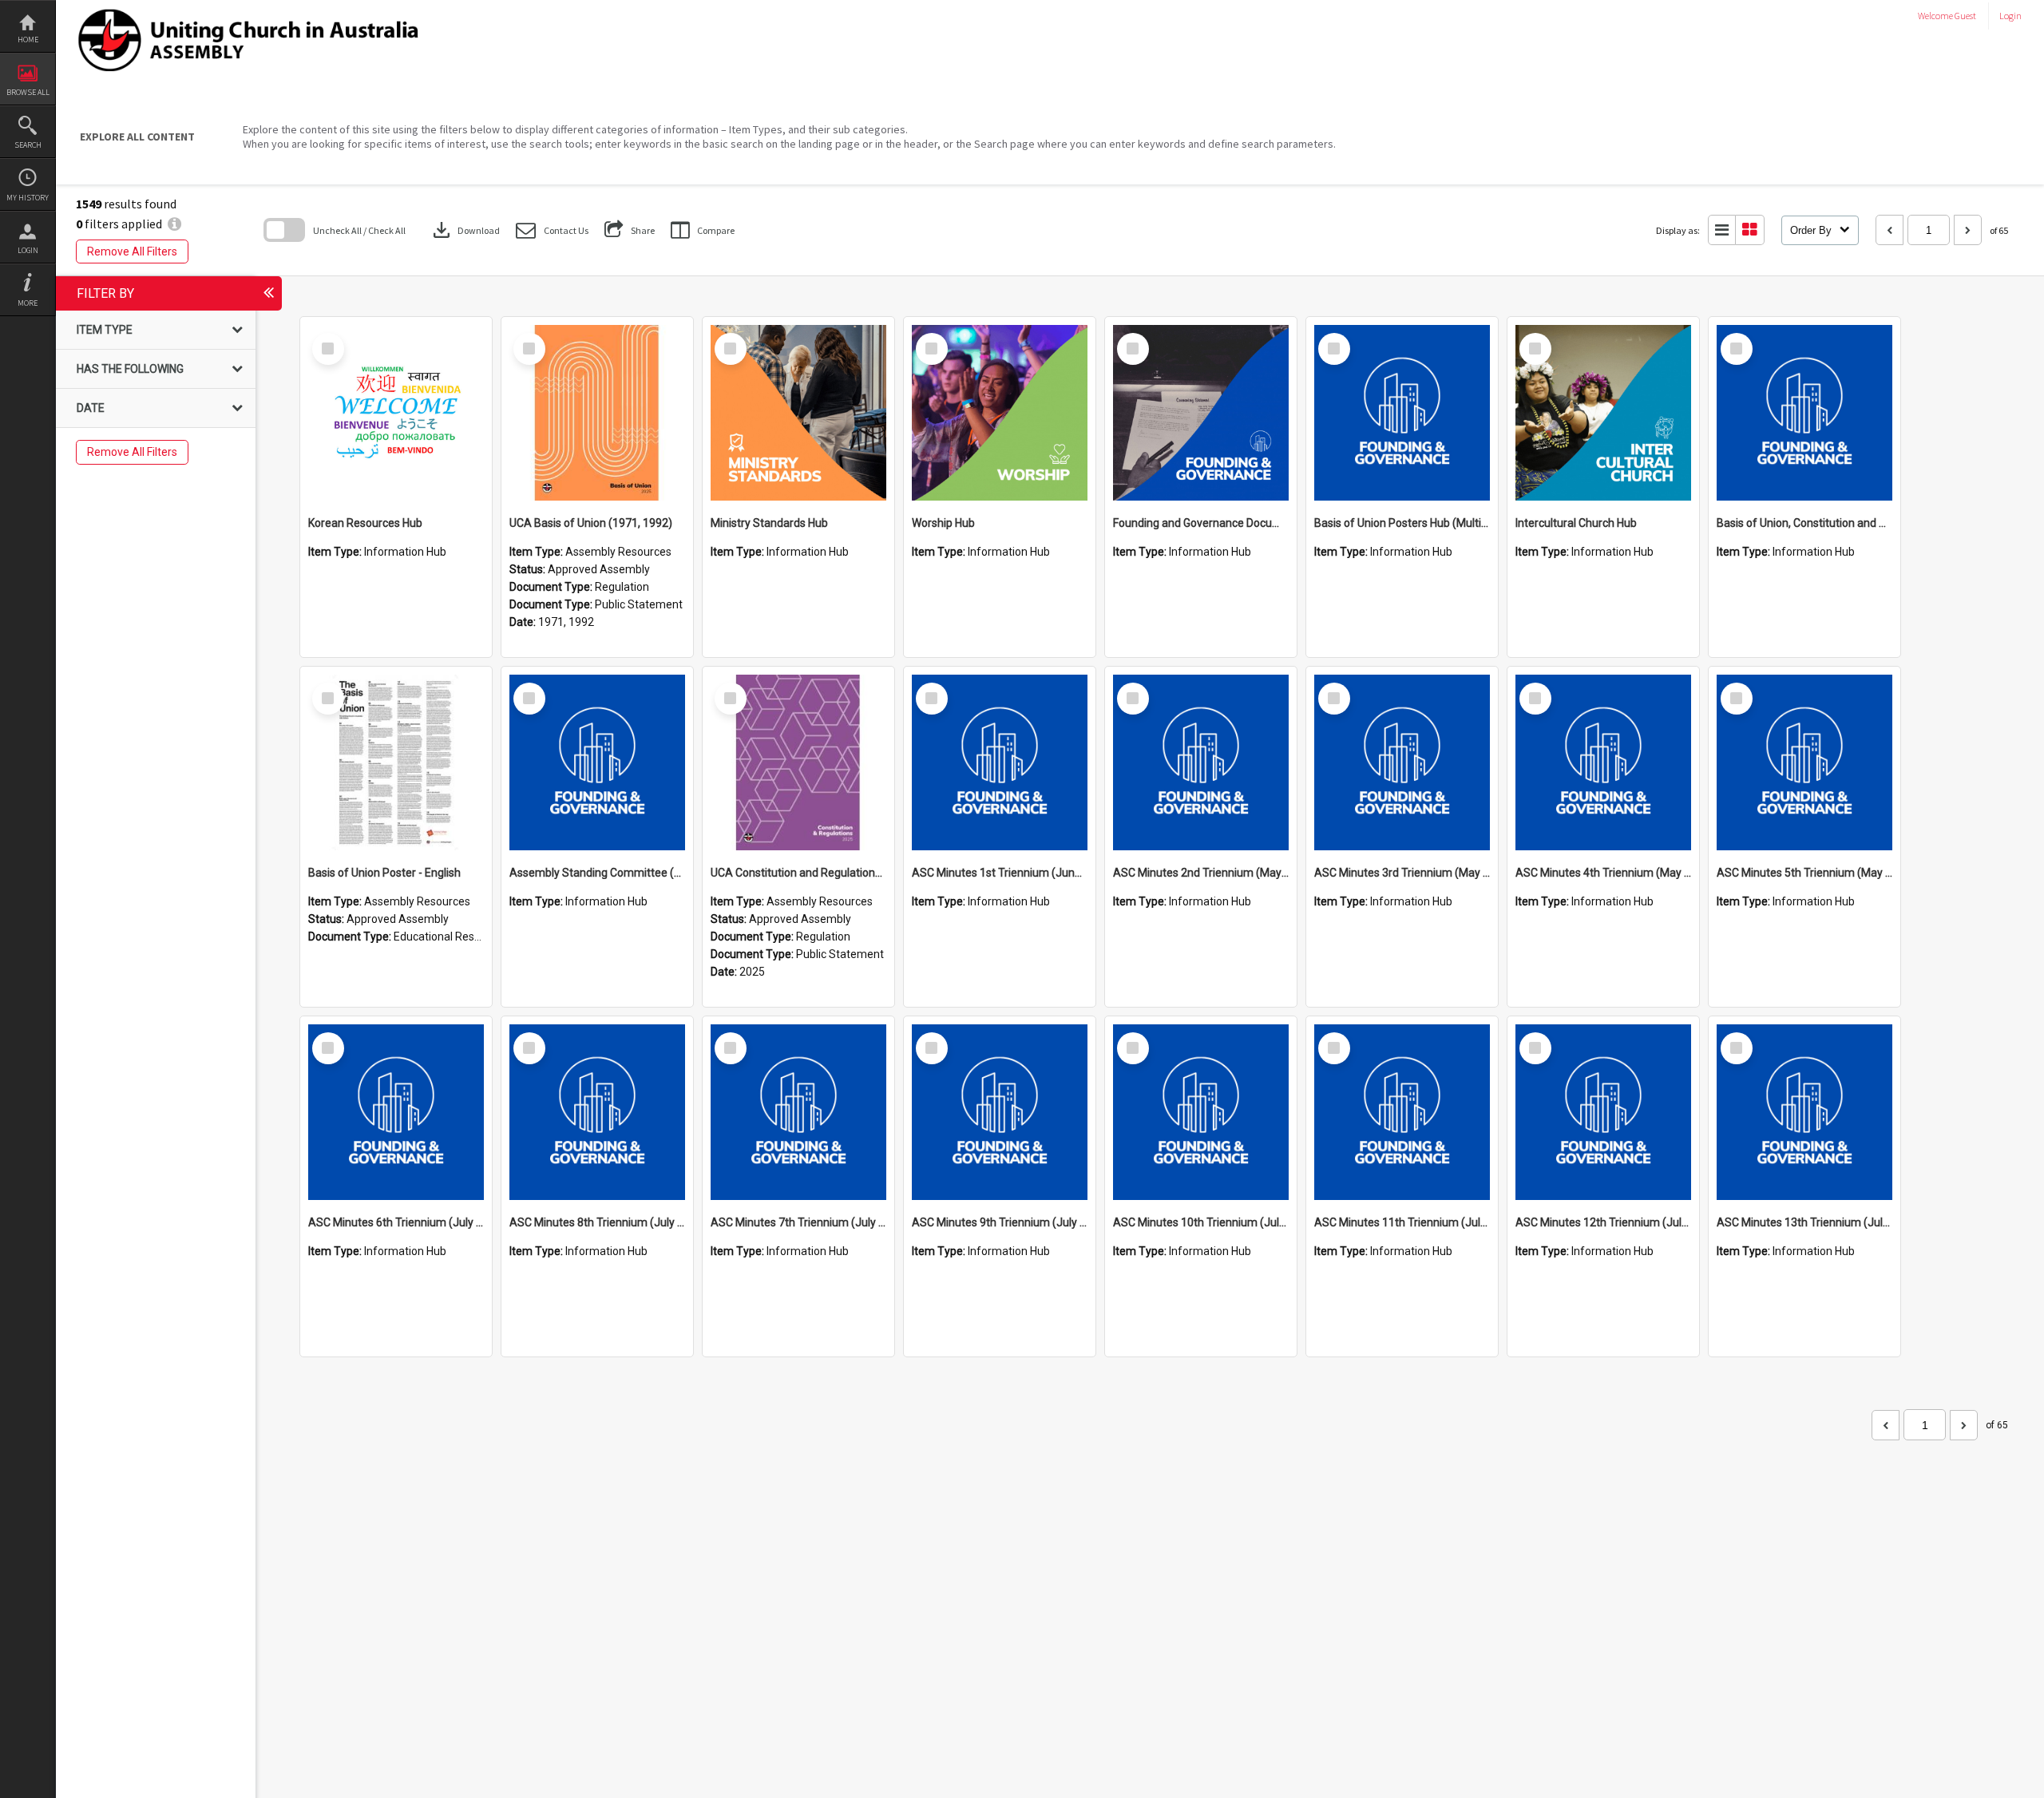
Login (28, 250)
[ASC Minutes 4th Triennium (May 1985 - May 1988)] (1603, 762)
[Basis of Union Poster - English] (396, 762)
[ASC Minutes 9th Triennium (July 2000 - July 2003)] (1000, 1112)
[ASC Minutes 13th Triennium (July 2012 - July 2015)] (1804, 1112)
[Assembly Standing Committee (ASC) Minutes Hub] (597, 762)
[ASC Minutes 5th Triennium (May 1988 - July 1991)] (1804, 762)
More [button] (28, 303)
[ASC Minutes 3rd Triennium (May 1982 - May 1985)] (1402, 762)
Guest (1965, 16)
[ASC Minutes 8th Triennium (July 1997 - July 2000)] (597, 1112)
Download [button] (465, 230)
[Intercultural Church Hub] (1603, 413)
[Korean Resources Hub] (396, 413)
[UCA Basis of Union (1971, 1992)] (597, 413)
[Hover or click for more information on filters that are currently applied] (174, 224)
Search (28, 145)
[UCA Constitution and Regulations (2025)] (798, 762)
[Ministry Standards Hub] (798, 413)
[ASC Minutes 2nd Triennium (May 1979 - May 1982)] (1201, 762)
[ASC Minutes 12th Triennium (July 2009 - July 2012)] (1603, 1112)
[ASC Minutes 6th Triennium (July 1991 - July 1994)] (396, 1112)
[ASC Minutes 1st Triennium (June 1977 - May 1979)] (1000, 762)
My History (28, 198)
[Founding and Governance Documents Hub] (1201, 413)
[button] (552, 230)
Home (28, 40)
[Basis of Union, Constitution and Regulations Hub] (1804, 413)
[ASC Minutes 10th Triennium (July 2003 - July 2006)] (1201, 1112)
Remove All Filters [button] (132, 251)
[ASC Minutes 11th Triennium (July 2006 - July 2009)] (1402, 1112)
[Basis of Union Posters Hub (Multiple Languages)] (1402, 413)
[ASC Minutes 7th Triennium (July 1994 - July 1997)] (798, 1112)
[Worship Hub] (1000, 413)
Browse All (28, 92)
